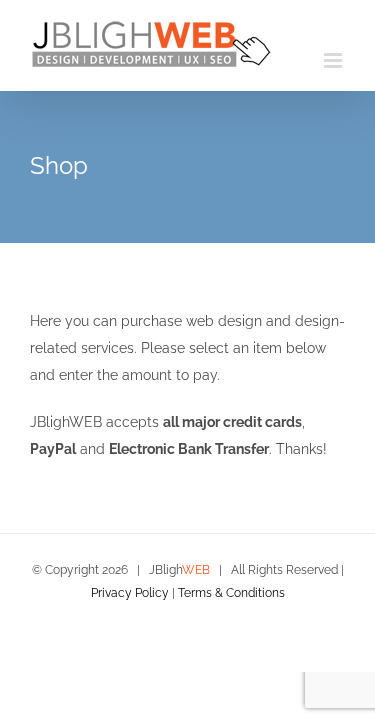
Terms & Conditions (231, 593)
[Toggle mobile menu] (334, 60)
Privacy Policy (130, 593)
